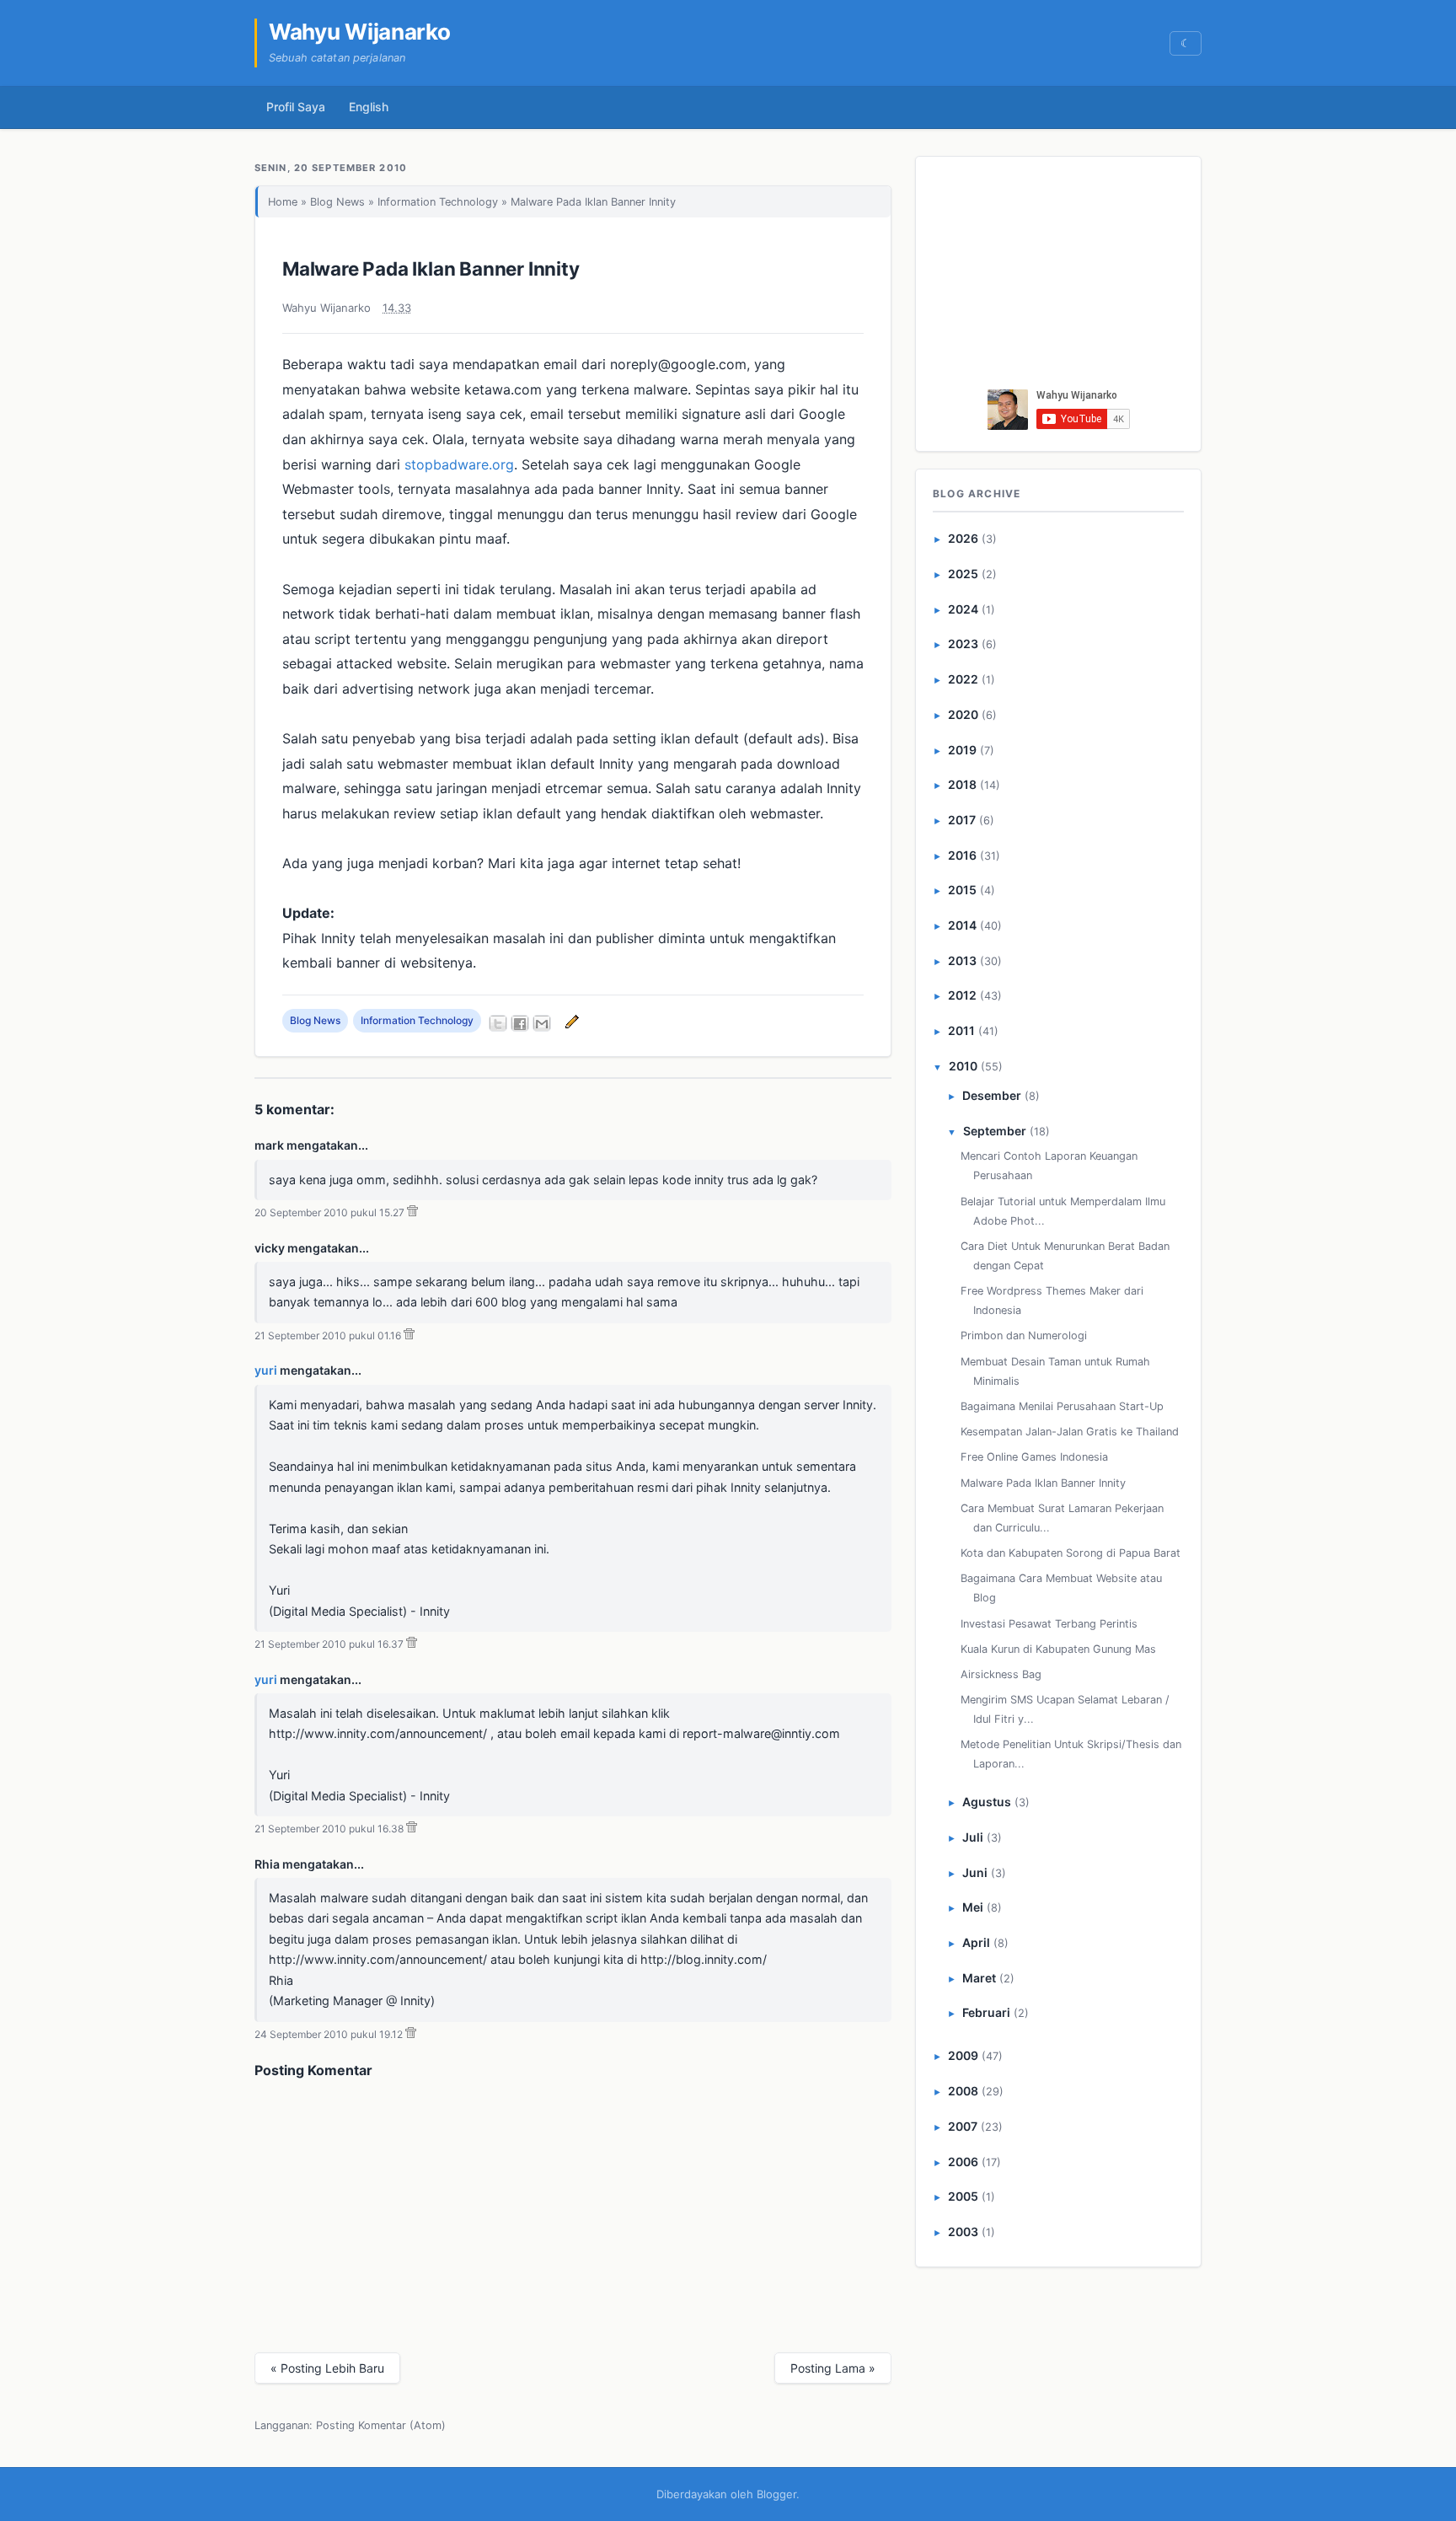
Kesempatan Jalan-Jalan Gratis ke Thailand (1070, 1432)
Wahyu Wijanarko (360, 32)
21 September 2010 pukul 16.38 (329, 1829)
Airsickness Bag (1001, 1674)
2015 (962, 890)
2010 (963, 1066)
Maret (979, 1978)
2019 (962, 750)
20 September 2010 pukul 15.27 (329, 1212)
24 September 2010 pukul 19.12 (329, 2034)
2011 (961, 1030)
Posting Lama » (833, 2368)
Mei (973, 1907)
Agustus (987, 1802)
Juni (975, 1872)
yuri (266, 1370)
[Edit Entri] (570, 1020)
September (995, 1131)
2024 (963, 609)
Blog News (337, 202)
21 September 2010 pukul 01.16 (328, 1336)
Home (283, 202)
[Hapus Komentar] (412, 1212)
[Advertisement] (1059, 277)
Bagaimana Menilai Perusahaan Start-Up (1062, 1406)
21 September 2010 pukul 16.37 (329, 1644)
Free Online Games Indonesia (1034, 1457)
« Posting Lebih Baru (327, 2368)
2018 (962, 784)
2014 (962, 925)
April (976, 1942)
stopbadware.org (459, 464)
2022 (963, 679)
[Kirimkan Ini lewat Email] (542, 1023)
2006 (963, 2162)
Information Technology (438, 202)
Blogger (776, 2494)
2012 (962, 995)
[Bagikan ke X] (498, 1023)
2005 (963, 2196)
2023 (963, 644)
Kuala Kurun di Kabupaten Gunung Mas (1058, 1649)
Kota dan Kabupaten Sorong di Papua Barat (1071, 1553)
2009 (963, 2055)
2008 (963, 2091)
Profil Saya (296, 107)
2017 (962, 820)
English (369, 107)
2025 (963, 574)
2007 (963, 2126)
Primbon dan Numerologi (1024, 1336)
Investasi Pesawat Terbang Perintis (1049, 1624)
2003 (963, 2231)
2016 (962, 855)
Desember (992, 1095)
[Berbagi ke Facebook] (520, 1023)
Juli (973, 1837)
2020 (963, 714)
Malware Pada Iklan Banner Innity (431, 268)
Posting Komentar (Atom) (381, 2425)
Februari (986, 2012)
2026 (963, 538)
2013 (962, 960)
